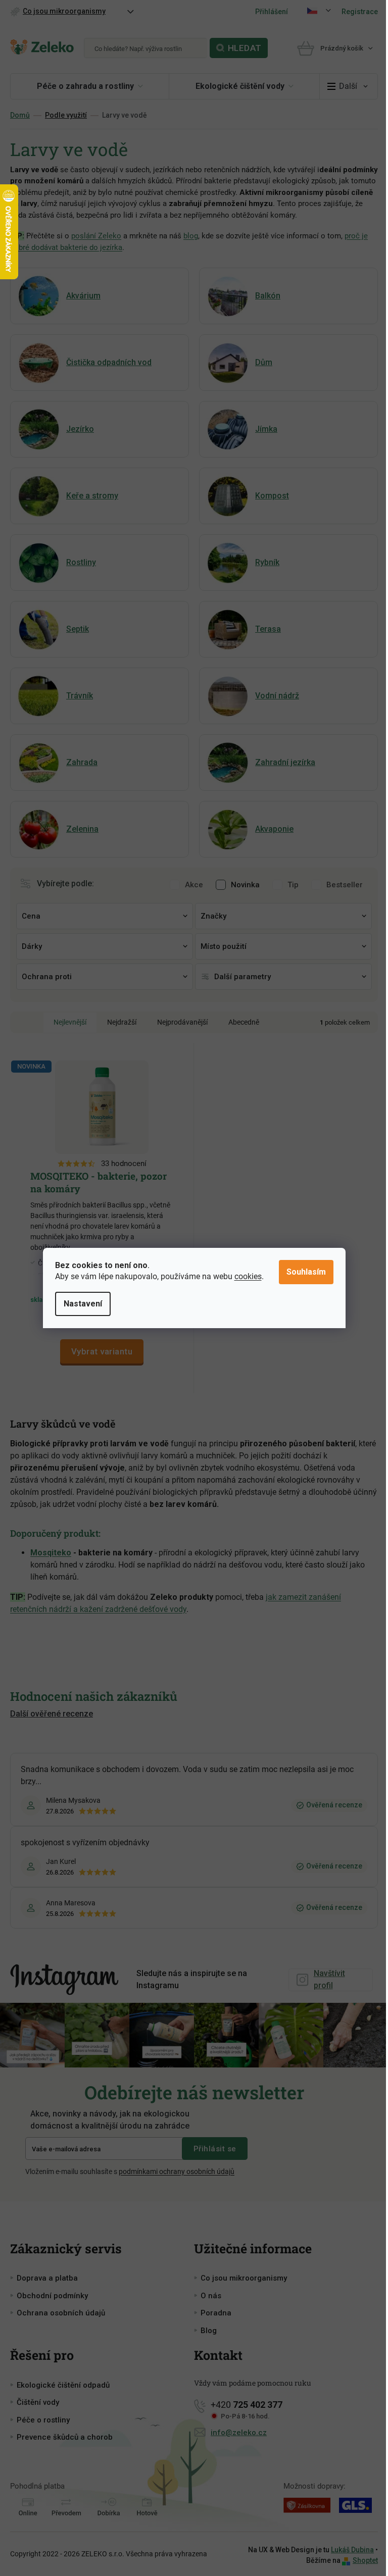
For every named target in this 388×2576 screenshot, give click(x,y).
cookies (248, 1276)
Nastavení (83, 1304)
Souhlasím (306, 1272)
